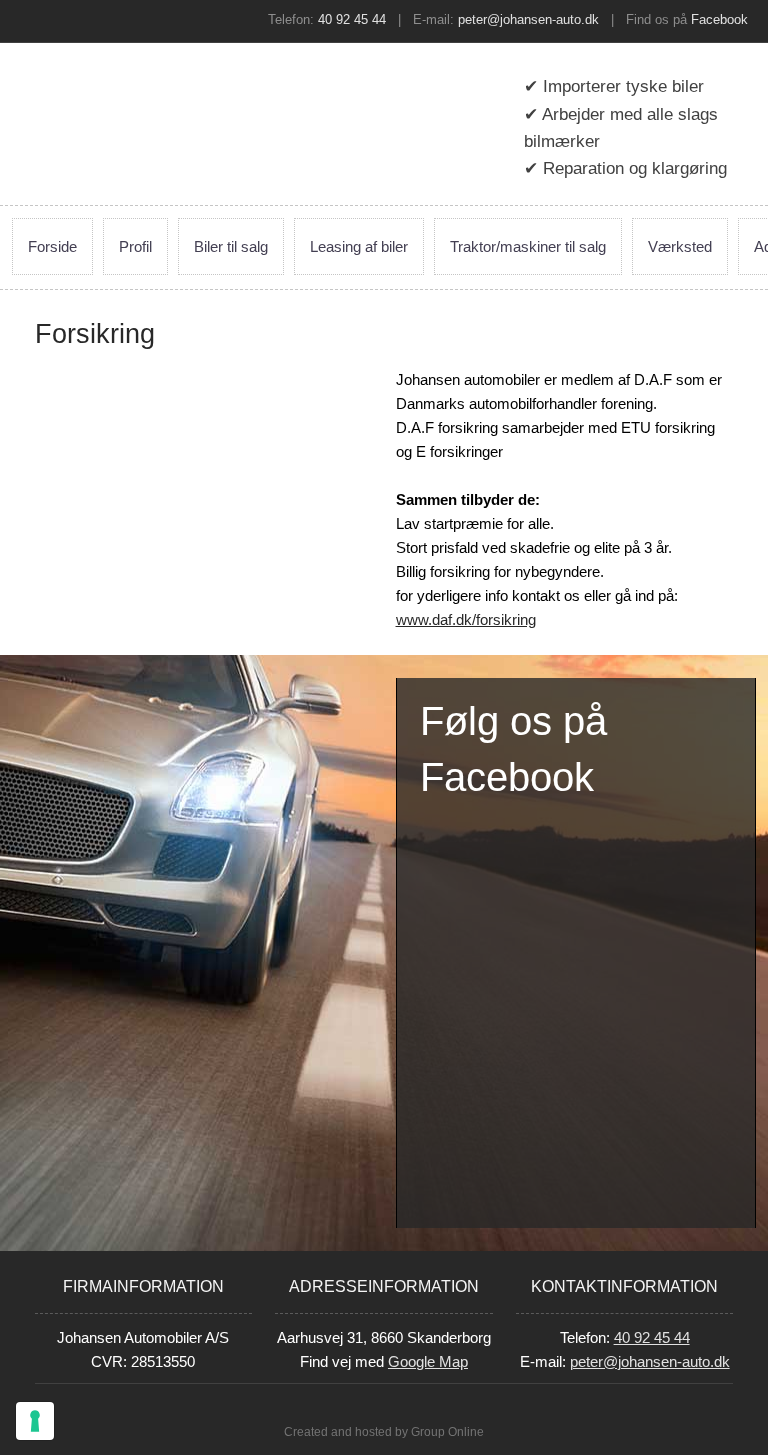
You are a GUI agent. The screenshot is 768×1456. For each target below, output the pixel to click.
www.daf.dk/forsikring (466, 619)
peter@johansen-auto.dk (528, 19)
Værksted (680, 246)
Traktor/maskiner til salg (528, 246)
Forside (52, 246)
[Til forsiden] (128, 94)
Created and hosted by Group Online (384, 1432)
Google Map (428, 1361)
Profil (135, 246)
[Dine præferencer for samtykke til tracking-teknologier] (35, 1421)
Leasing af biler (359, 246)
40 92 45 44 (352, 19)
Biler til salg (231, 246)
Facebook (719, 19)
